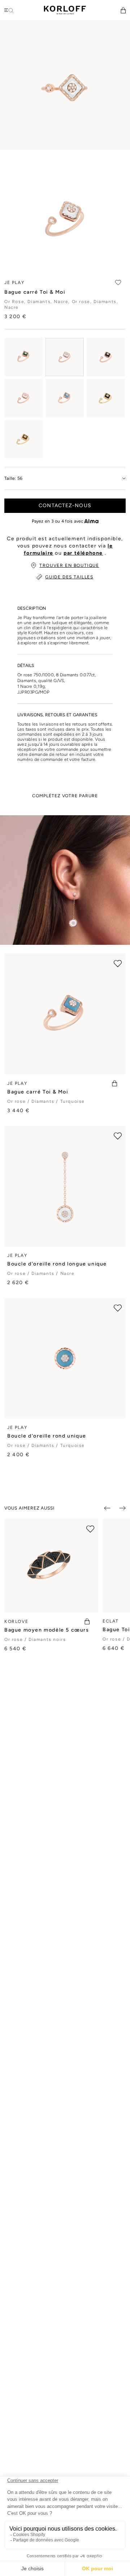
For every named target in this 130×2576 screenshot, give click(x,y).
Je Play (17, 1083)
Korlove (16, 1621)
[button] (123, 10)
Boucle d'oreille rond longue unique (57, 1264)
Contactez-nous (65, 506)
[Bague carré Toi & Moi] (23, 357)
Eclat (111, 1621)
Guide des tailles (69, 577)
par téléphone (83, 553)
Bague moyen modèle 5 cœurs (47, 1630)
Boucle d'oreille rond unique (47, 1436)
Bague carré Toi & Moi (38, 1092)
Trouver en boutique (69, 565)
